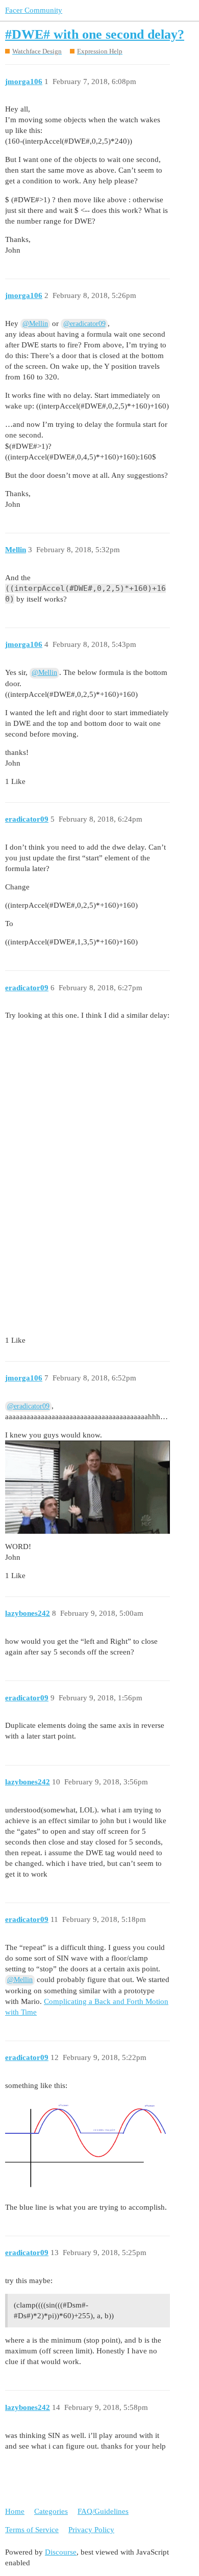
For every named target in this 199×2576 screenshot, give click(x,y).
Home (15, 2511)
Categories (51, 2511)
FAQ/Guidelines (103, 2511)
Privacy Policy (91, 2530)
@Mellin (35, 324)
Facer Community (34, 10)
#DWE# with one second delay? (95, 34)
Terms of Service (32, 2530)
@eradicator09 (84, 324)
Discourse (61, 2552)
